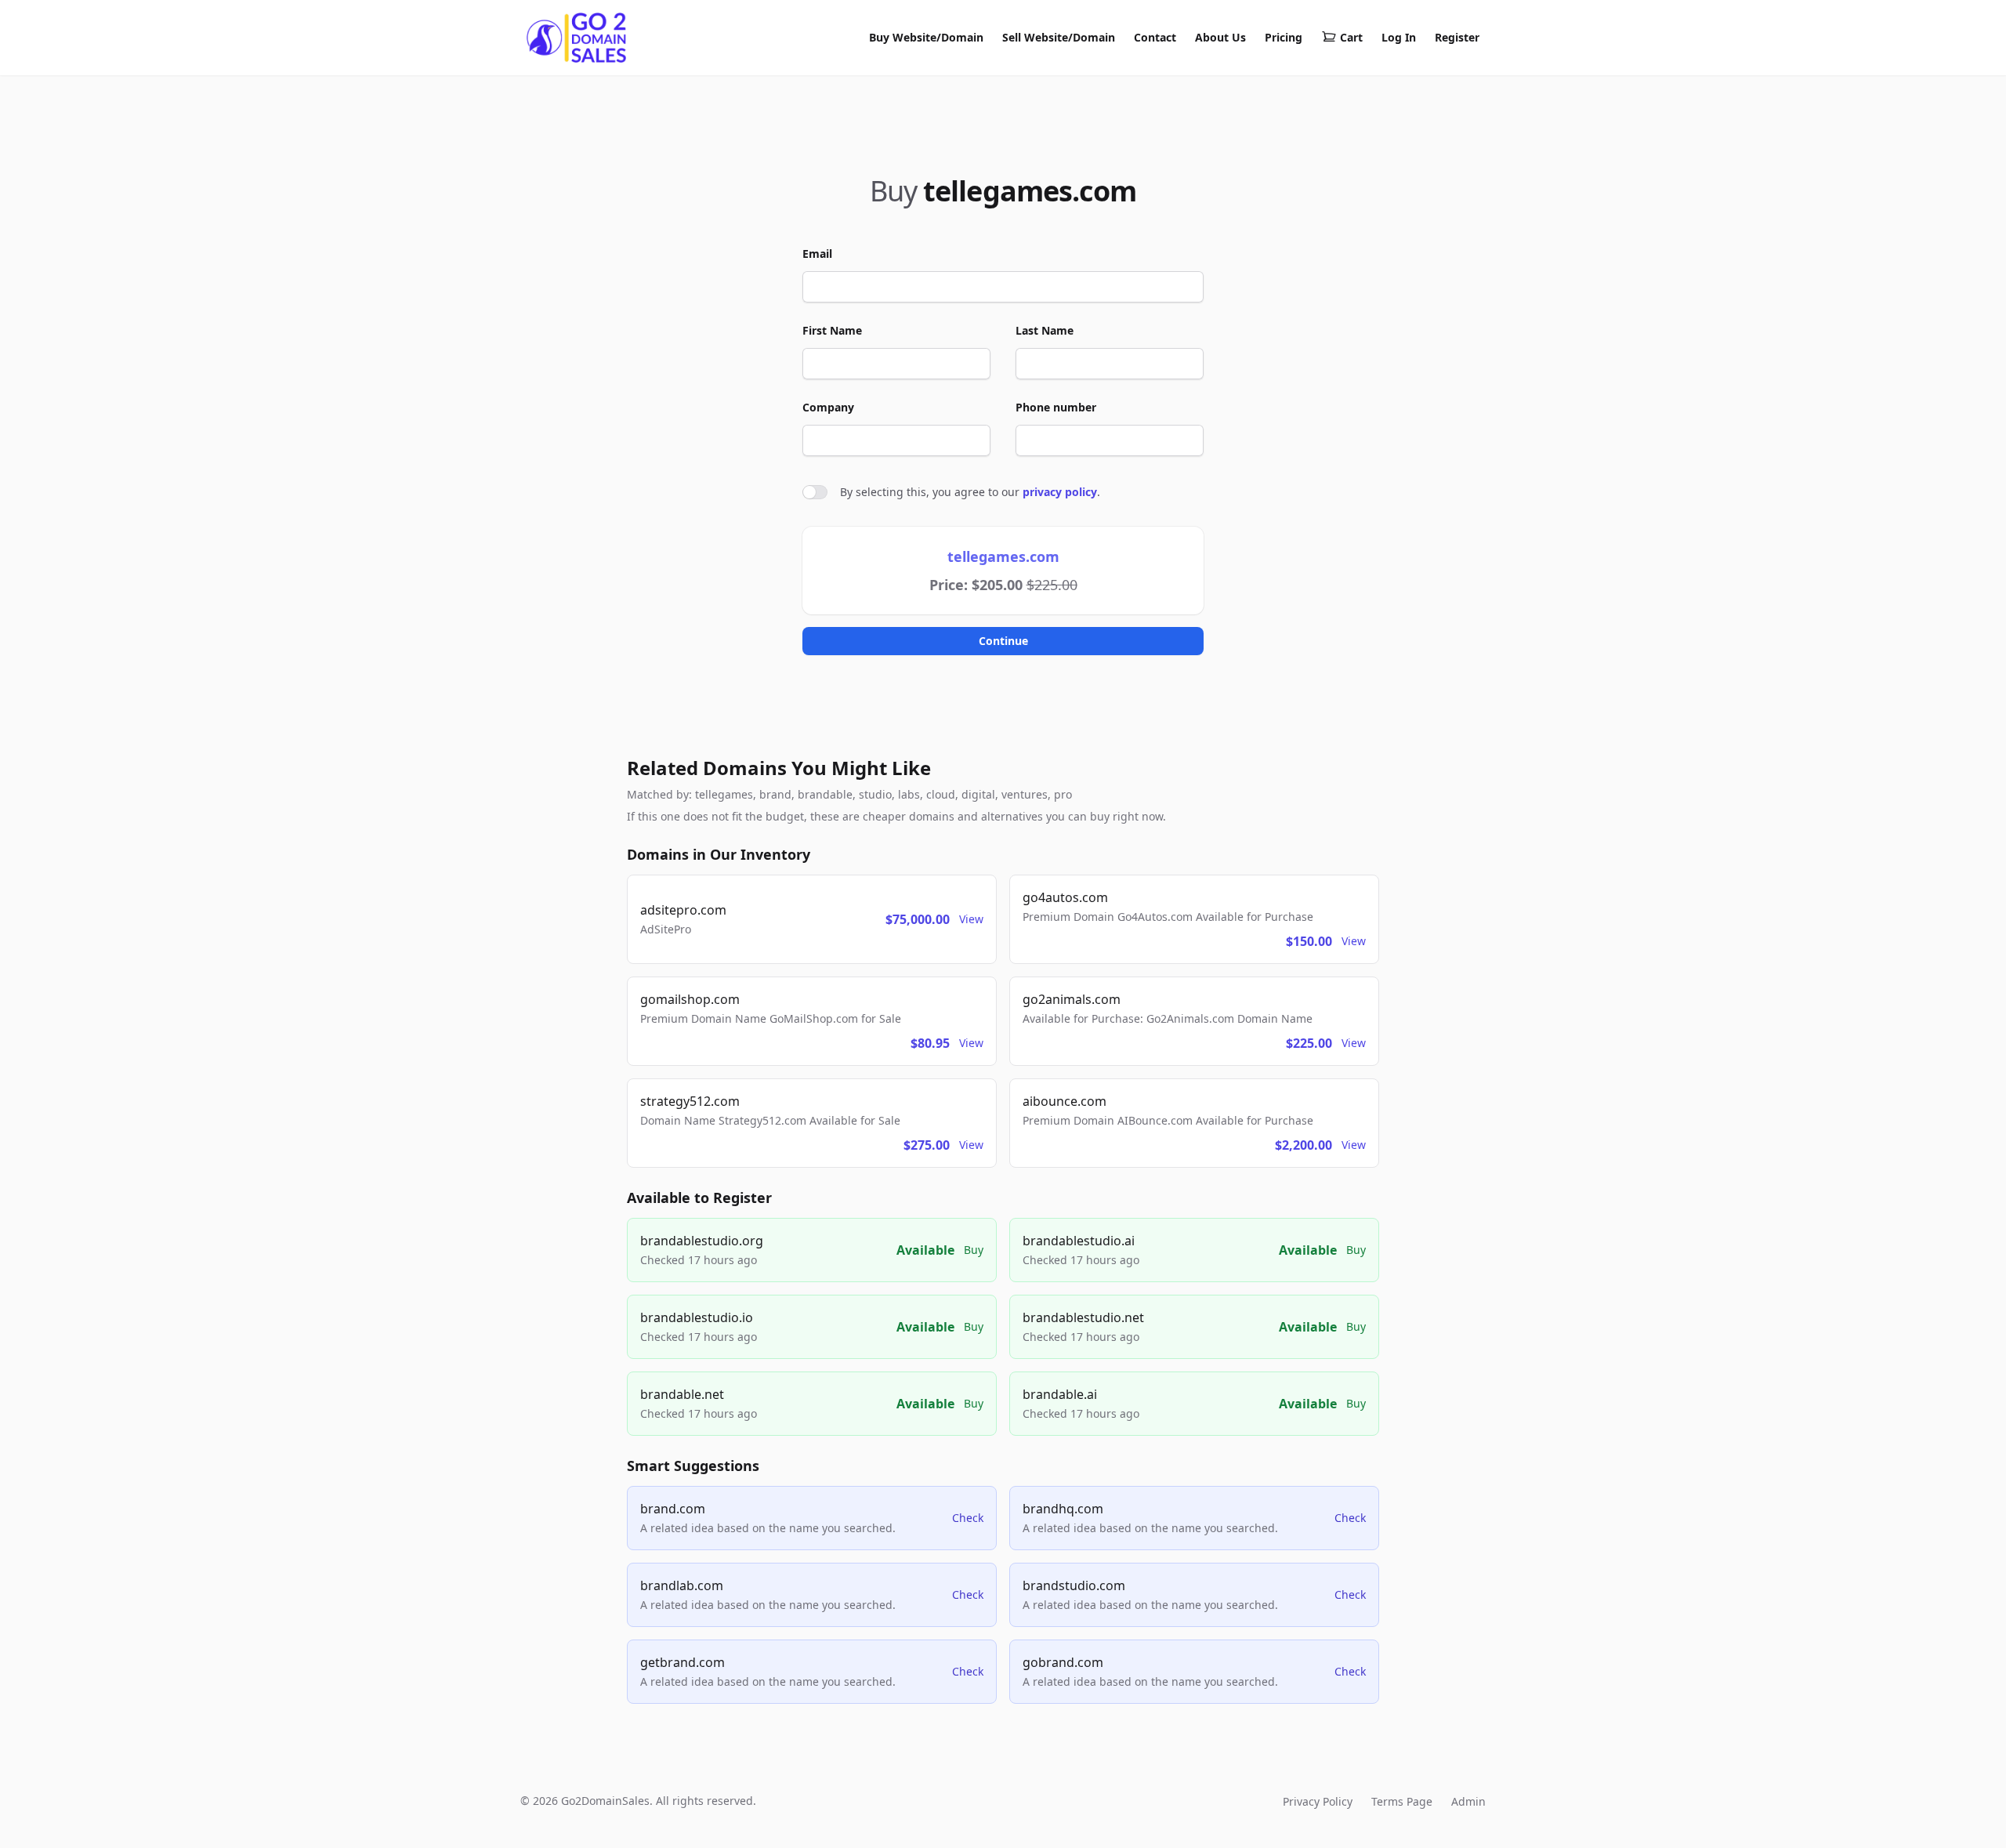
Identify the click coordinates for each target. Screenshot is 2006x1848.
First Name (832, 330)
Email (817, 254)
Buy (974, 1250)
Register (1457, 37)
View (971, 919)
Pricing (1284, 37)
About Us (1220, 37)
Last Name (1045, 330)
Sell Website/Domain (1059, 37)
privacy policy (1060, 492)
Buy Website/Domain (926, 37)
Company (828, 407)
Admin (1468, 1801)
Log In (1399, 37)
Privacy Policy (1318, 1801)
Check (968, 1518)
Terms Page (1402, 1801)
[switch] (815, 492)
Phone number (1056, 407)
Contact (1155, 37)
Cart (1351, 37)
